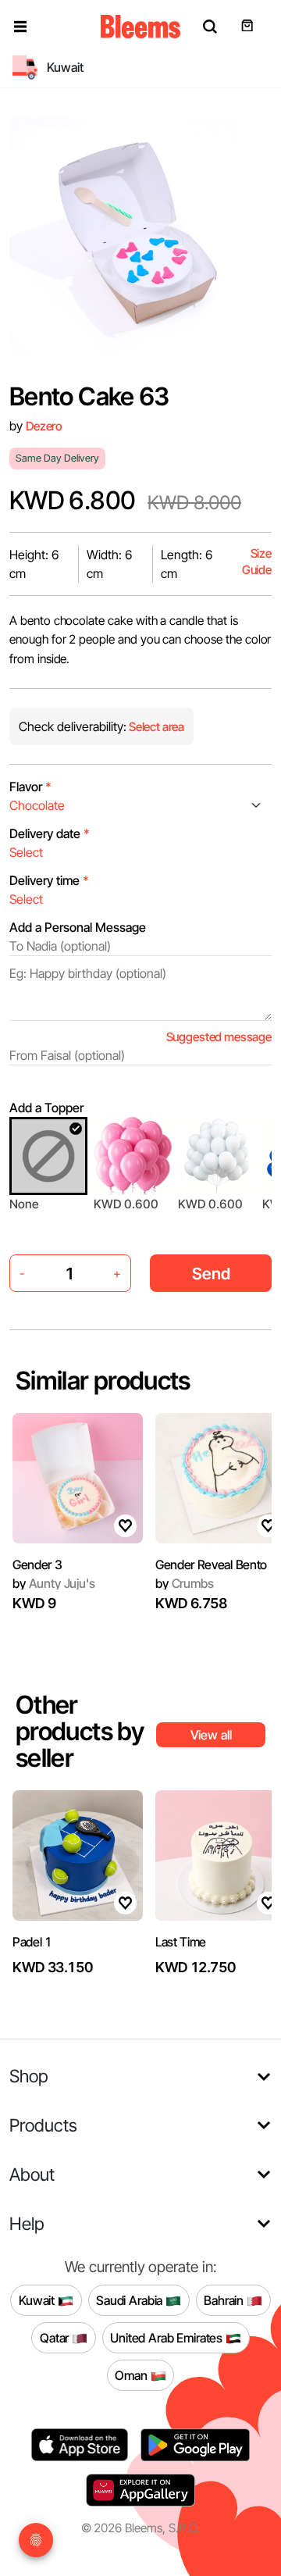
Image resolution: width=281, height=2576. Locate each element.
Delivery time (49, 880)
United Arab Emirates (168, 2337)
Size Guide (257, 562)
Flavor (30, 787)
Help (27, 2223)
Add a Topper (46, 1108)
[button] (20, 27)
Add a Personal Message (78, 927)
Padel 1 (32, 1942)
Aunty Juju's (54, 1583)
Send (211, 1274)
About (32, 2174)
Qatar (56, 2337)
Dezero (44, 426)
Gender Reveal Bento (211, 1565)
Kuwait (38, 2299)
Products (43, 2125)
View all (211, 1735)
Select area (155, 727)
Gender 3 (37, 1565)
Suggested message (219, 1037)
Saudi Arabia (131, 2299)
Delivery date (50, 833)
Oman (132, 2374)
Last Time (181, 1942)
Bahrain (225, 2299)
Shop (29, 2076)
